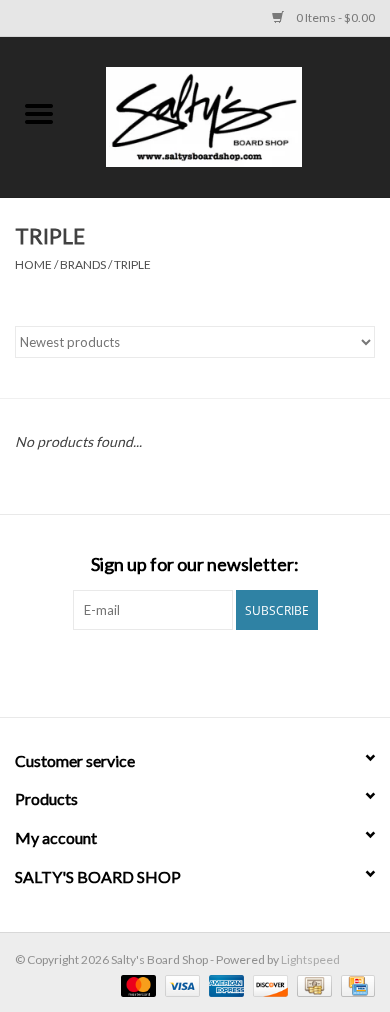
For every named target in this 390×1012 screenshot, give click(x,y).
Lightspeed (310, 959)
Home (33, 264)
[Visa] (180, 984)
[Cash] (311, 984)
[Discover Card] (268, 984)
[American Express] (224, 984)
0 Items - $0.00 (334, 17)
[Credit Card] (354, 984)
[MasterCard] (136, 984)
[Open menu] (39, 113)
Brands (83, 264)
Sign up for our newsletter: (195, 564)
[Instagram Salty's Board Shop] (213, 671)
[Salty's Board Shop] (234, 115)
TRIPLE (132, 264)
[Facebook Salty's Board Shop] (178, 671)
